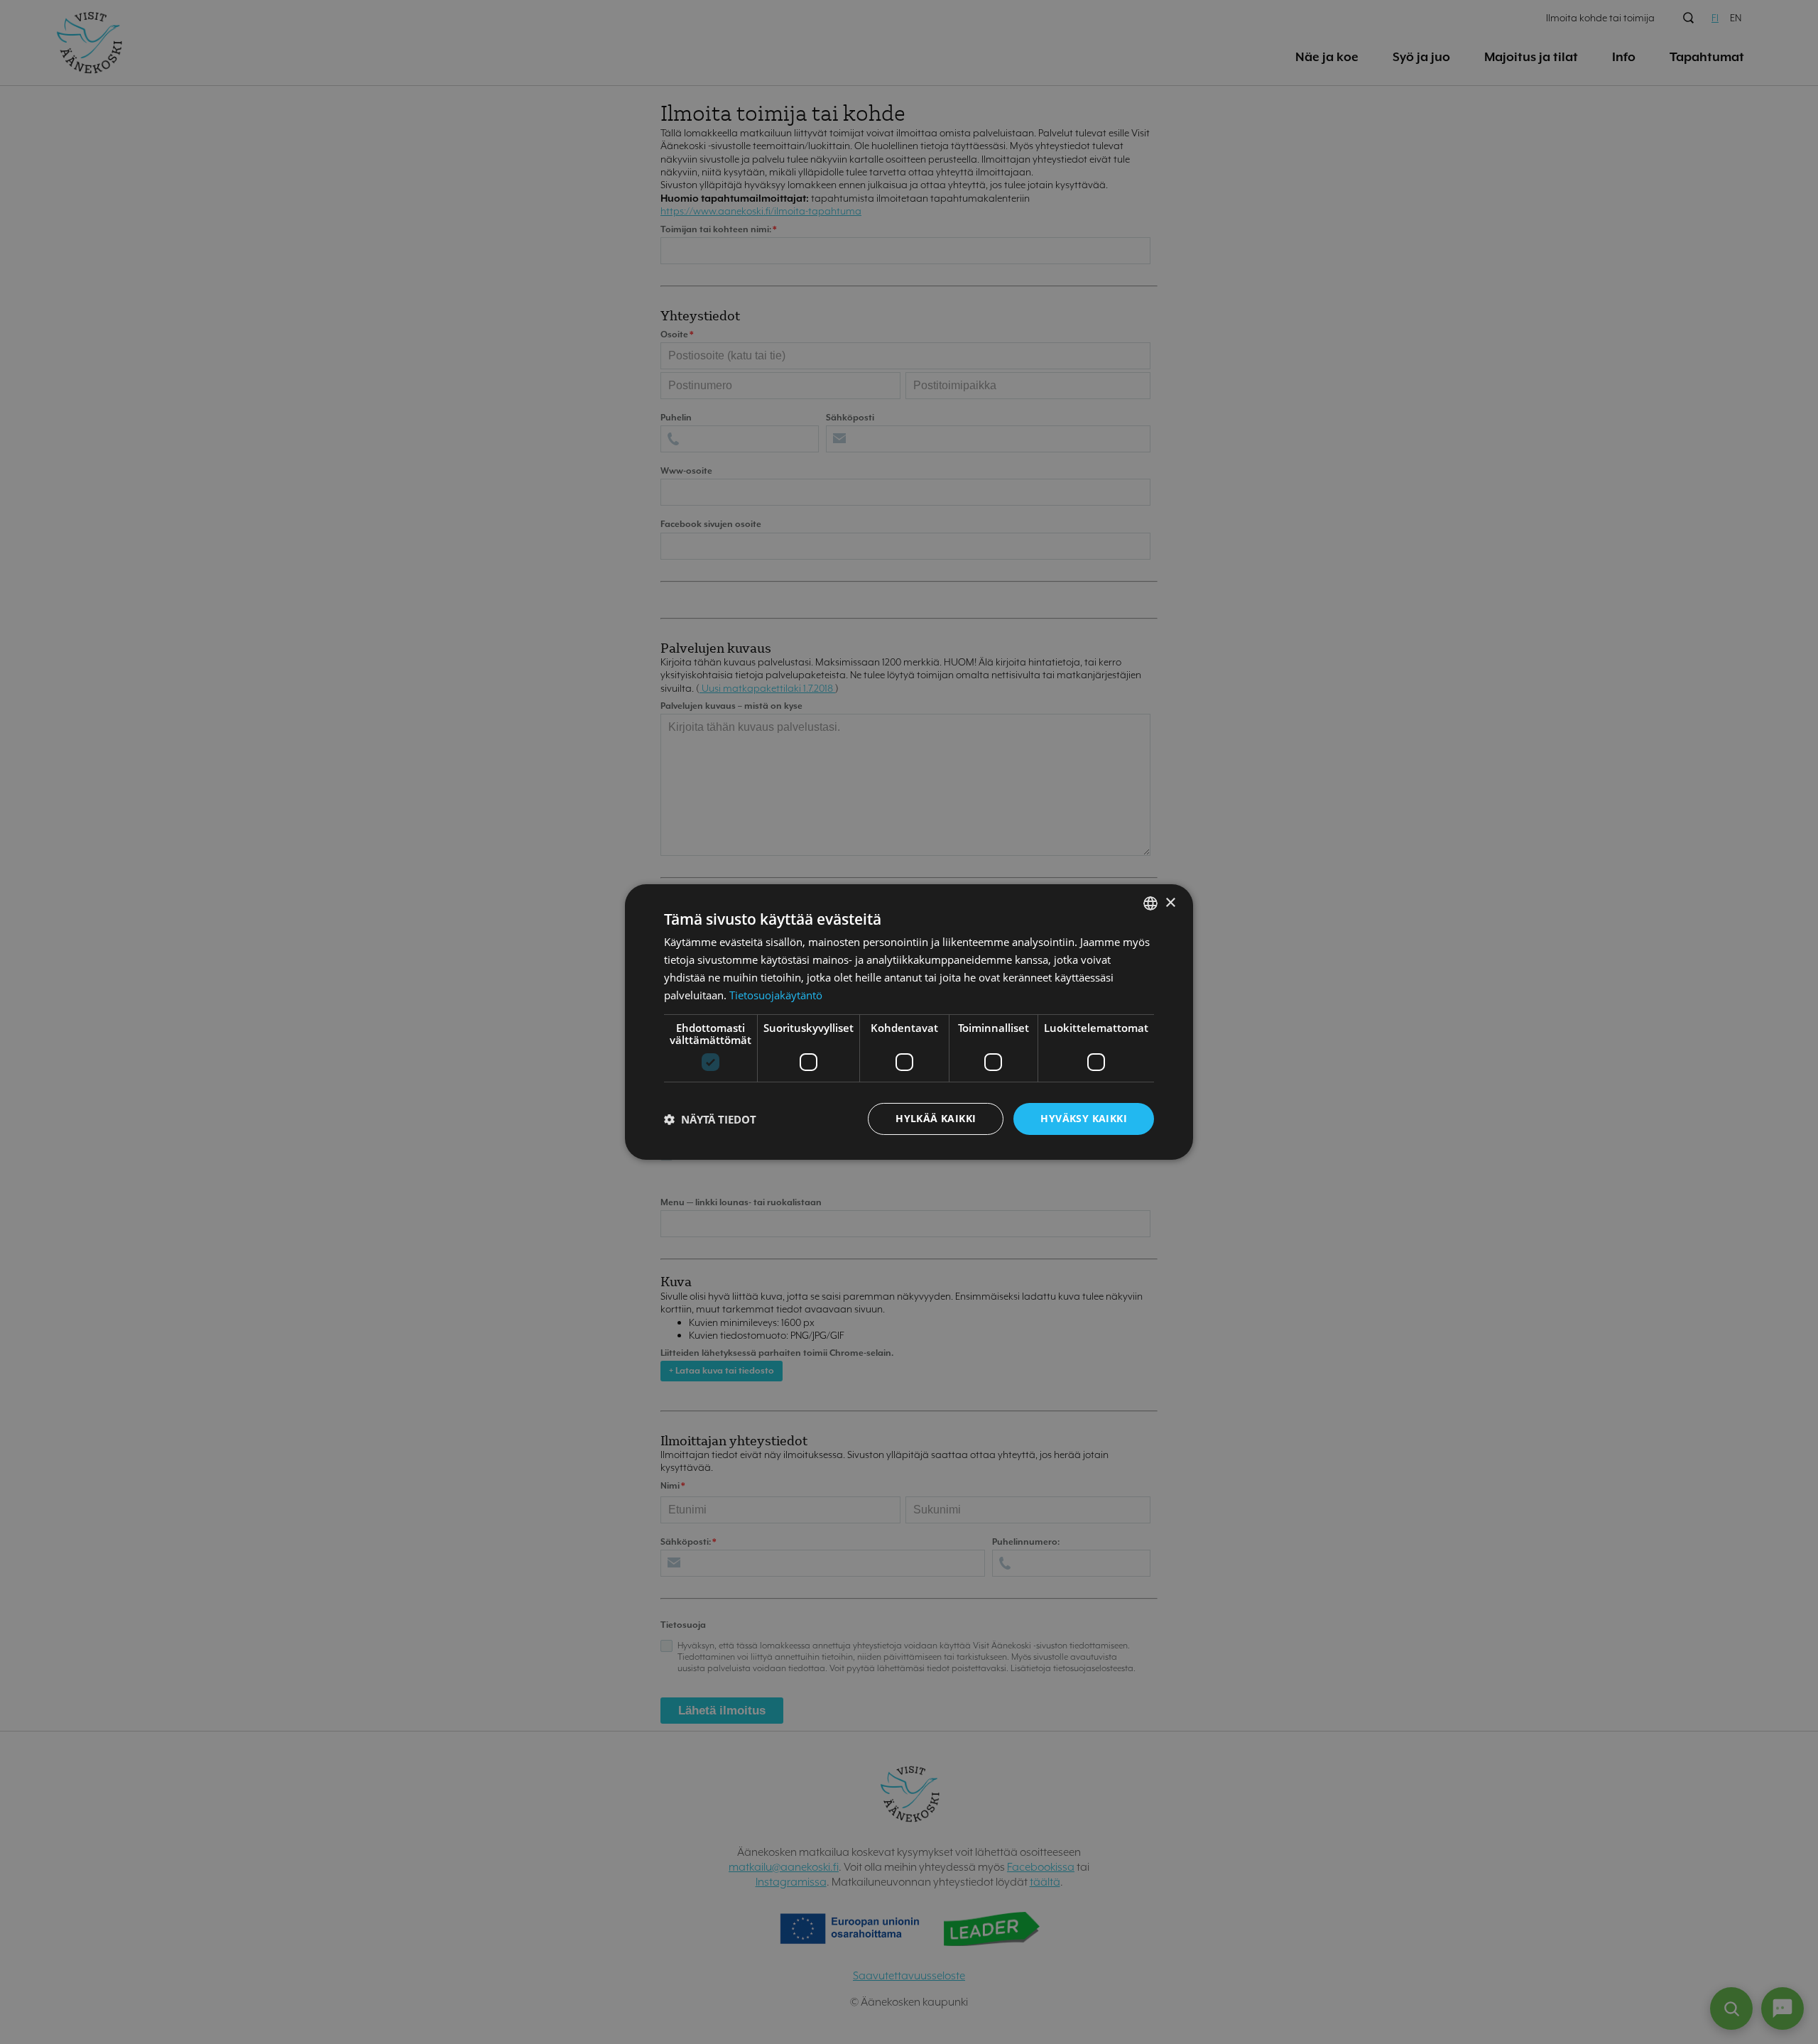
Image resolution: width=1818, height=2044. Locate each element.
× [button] (1170, 902)
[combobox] (1150, 903)
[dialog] (909, 1022)
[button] (710, 1119)
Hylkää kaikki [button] (936, 1118)
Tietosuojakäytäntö (776, 995)
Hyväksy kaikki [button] (1084, 1118)
